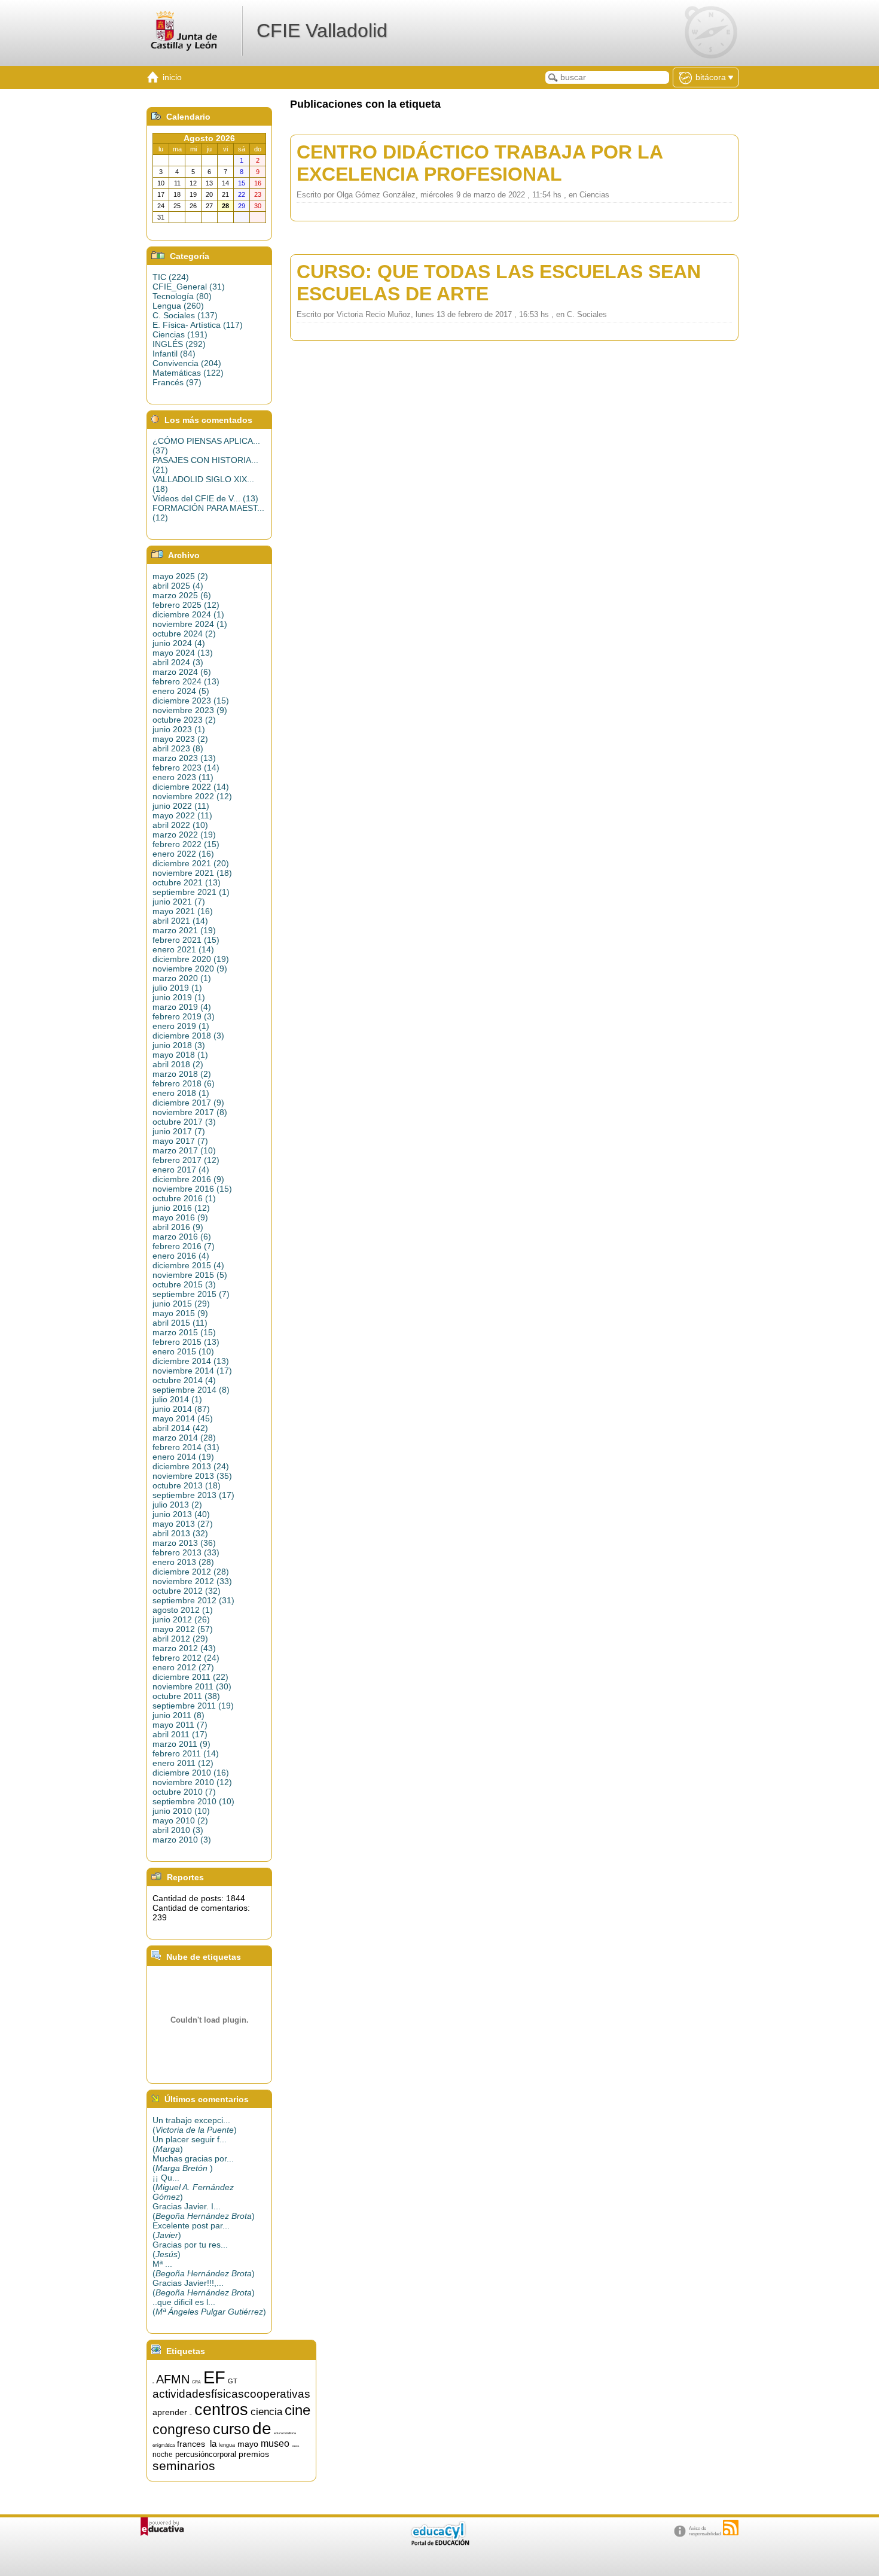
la (213, 2444)
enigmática (164, 2445)
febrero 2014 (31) (186, 1447)
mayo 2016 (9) (180, 1217)
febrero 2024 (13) (186, 681)
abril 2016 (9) (178, 1227)
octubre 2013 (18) (187, 1485)
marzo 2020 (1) (182, 978)
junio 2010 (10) (181, 1811)
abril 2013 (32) (180, 1533)
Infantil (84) (174, 354)
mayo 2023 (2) (180, 739)
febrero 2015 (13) (186, 1342)
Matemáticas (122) (188, 373)
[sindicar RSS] (731, 2528)
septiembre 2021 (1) (191, 892)
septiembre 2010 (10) (193, 1801)
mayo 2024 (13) (183, 653)
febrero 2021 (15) (186, 940)
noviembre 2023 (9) (190, 710)
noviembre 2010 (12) (192, 1782)
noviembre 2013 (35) (192, 1476)
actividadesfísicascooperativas (231, 2394)
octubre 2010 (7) (184, 1792)
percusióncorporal (206, 2454)
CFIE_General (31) (189, 287)
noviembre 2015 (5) (190, 1275)
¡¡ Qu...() (193, 2187)
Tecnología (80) (182, 296)
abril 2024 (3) (178, 662)
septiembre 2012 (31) (193, 1600)
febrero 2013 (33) (186, 1552)
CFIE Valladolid (322, 31)
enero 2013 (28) (183, 1562)
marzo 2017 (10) (184, 1150)
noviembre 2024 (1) (190, 624)
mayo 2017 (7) (180, 1141)
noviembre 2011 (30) (192, 1686)
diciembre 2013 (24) (191, 1466)
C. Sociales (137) (185, 315)
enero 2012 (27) (183, 1667)
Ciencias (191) (180, 334)
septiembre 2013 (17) (193, 1495)
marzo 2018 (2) (182, 1074)
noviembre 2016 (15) (192, 1189)
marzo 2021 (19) (184, 930)
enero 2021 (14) (183, 949)
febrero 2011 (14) (186, 1753)
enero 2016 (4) (181, 1256)
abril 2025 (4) (178, 586)
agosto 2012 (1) (183, 1610)
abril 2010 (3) (178, 1830)
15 (153, 2383)
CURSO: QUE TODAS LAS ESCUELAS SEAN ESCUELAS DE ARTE (499, 283)
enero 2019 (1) (181, 1026)
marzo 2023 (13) (184, 758)
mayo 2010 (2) (180, 1820)
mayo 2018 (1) (180, 1055)
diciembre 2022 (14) (191, 787)
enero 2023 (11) (183, 777)
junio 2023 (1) (179, 729)
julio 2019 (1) (177, 988)
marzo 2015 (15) (184, 1332)
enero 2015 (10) (183, 1351)
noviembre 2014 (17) (192, 1371)
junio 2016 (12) (181, 1208)
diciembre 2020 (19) (191, 959)
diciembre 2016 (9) (188, 1179)
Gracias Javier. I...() (204, 2211)
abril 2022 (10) (180, 825)
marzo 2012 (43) (184, 1648)
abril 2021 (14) (180, 921)
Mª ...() (204, 2269)
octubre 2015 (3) (184, 1284)
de (262, 2429)
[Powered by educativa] (162, 2527)
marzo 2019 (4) (182, 1007)
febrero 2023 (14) (186, 768)
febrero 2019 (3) (184, 1016)
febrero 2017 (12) (186, 1160)
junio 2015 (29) (181, 1304)
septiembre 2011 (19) (193, 1706)
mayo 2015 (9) (180, 1313)
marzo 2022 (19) (184, 835)
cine (297, 2410)
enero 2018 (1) (181, 1093)
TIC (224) (171, 277)
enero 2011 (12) (183, 1763)
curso (231, 2429)
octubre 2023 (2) (184, 720)
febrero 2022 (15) (186, 844)
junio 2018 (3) (179, 1045)
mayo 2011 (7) (180, 1725)
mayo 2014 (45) (183, 1418)
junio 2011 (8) (178, 1715)
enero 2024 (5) (181, 691)
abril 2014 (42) (180, 1428)
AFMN (173, 2379)
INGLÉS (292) (179, 344)
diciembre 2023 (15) (191, 701)
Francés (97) (177, 382)
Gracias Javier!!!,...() (204, 2288)
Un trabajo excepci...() (195, 2125)
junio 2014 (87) (181, 1409)
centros (221, 2410)
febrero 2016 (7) (184, 1246)
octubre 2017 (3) (184, 1122)
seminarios (184, 2466)
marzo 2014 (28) (184, 1438)
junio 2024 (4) (179, 643)
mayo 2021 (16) (183, 911)
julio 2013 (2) (177, 1505)
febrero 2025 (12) (186, 605)
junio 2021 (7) (179, 902)
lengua (227, 2445)
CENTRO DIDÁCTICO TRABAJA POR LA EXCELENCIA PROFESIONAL (480, 163)
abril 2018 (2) (178, 1064)
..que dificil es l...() (209, 2307)
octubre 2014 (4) (184, 1380)
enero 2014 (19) (183, 1457)
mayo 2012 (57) (183, 1629)
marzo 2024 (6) (182, 672)
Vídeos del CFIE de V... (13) (205, 498)
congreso (181, 2429)
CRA (196, 2382)
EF (214, 2377)
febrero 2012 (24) (186, 1658)
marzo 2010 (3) (182, 1840)
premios (254, 2454)
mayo (248, 2444)
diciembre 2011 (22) (190, 1677)
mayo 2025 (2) (180, 576)
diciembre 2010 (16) (191, 1773)
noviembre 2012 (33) (192, 1581)
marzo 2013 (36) (184, 1543)
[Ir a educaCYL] (439, 2543)
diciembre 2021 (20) (191, 863)
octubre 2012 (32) (187, 1591)
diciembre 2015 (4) (188, 1265)
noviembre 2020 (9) (190, 969)
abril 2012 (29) (180, 1639)
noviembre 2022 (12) (192, 796)
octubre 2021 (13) (187, 882)
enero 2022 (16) (183, 854)
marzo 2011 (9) (181, 1744)
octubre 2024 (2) (184, 634)
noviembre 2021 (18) (192, 873)
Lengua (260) (178, 306)
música (295, 2446)
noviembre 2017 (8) (190, 1112)
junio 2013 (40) (181, 1514)
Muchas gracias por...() (193, 2163)
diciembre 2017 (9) (188, 1103)
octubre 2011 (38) (186, 1696)
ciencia (266, 2411)
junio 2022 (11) (181, 806)
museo (275, 2443)
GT (233, 2381)
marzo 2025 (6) (182, 595)
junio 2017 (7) (179, 1131)
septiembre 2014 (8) (191, 1390)
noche (163, 2455)
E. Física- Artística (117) (198, 325)
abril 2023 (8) (178, 748)
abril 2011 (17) (180, 1734)
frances (191, 2444)
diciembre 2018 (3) (188, 1036)
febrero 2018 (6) (184, 1083)
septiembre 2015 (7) (191, 1294)
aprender (170, 2412)
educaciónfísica (285, 2433)
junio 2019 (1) (179, 997)
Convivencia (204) (187, 363)
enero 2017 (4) (181, 1170)
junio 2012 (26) (181, 1619)
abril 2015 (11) (180, 1323)
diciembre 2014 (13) (191, 1361)
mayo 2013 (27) (183, 1524)
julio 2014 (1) (177, 1399)
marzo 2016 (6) (182, 1237)
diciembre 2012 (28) (191, 1572)
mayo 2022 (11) (182, 815)
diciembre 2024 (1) (188, 614)
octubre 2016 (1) (184, 1198)
